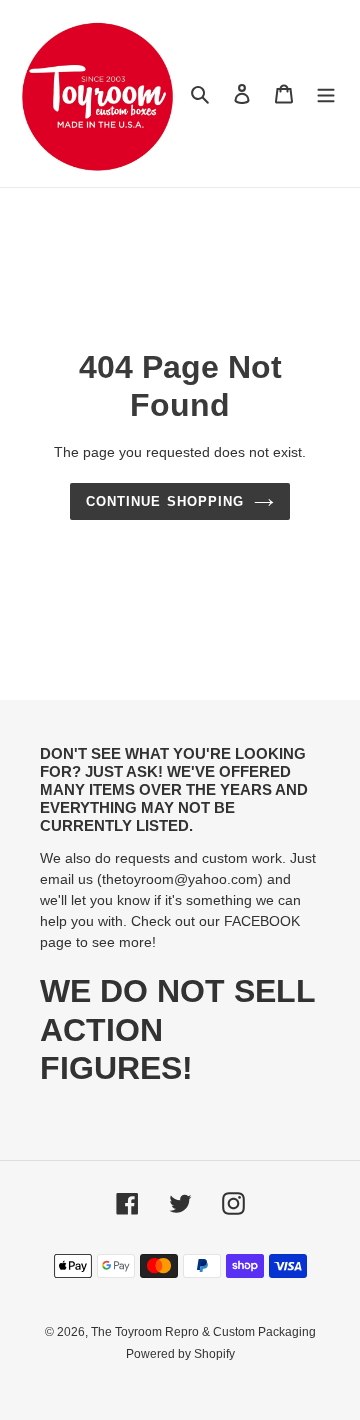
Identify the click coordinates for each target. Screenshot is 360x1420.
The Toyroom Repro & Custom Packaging (203, 1332)
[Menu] (326, 93)
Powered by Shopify (180, 1354)
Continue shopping (165, 501)
